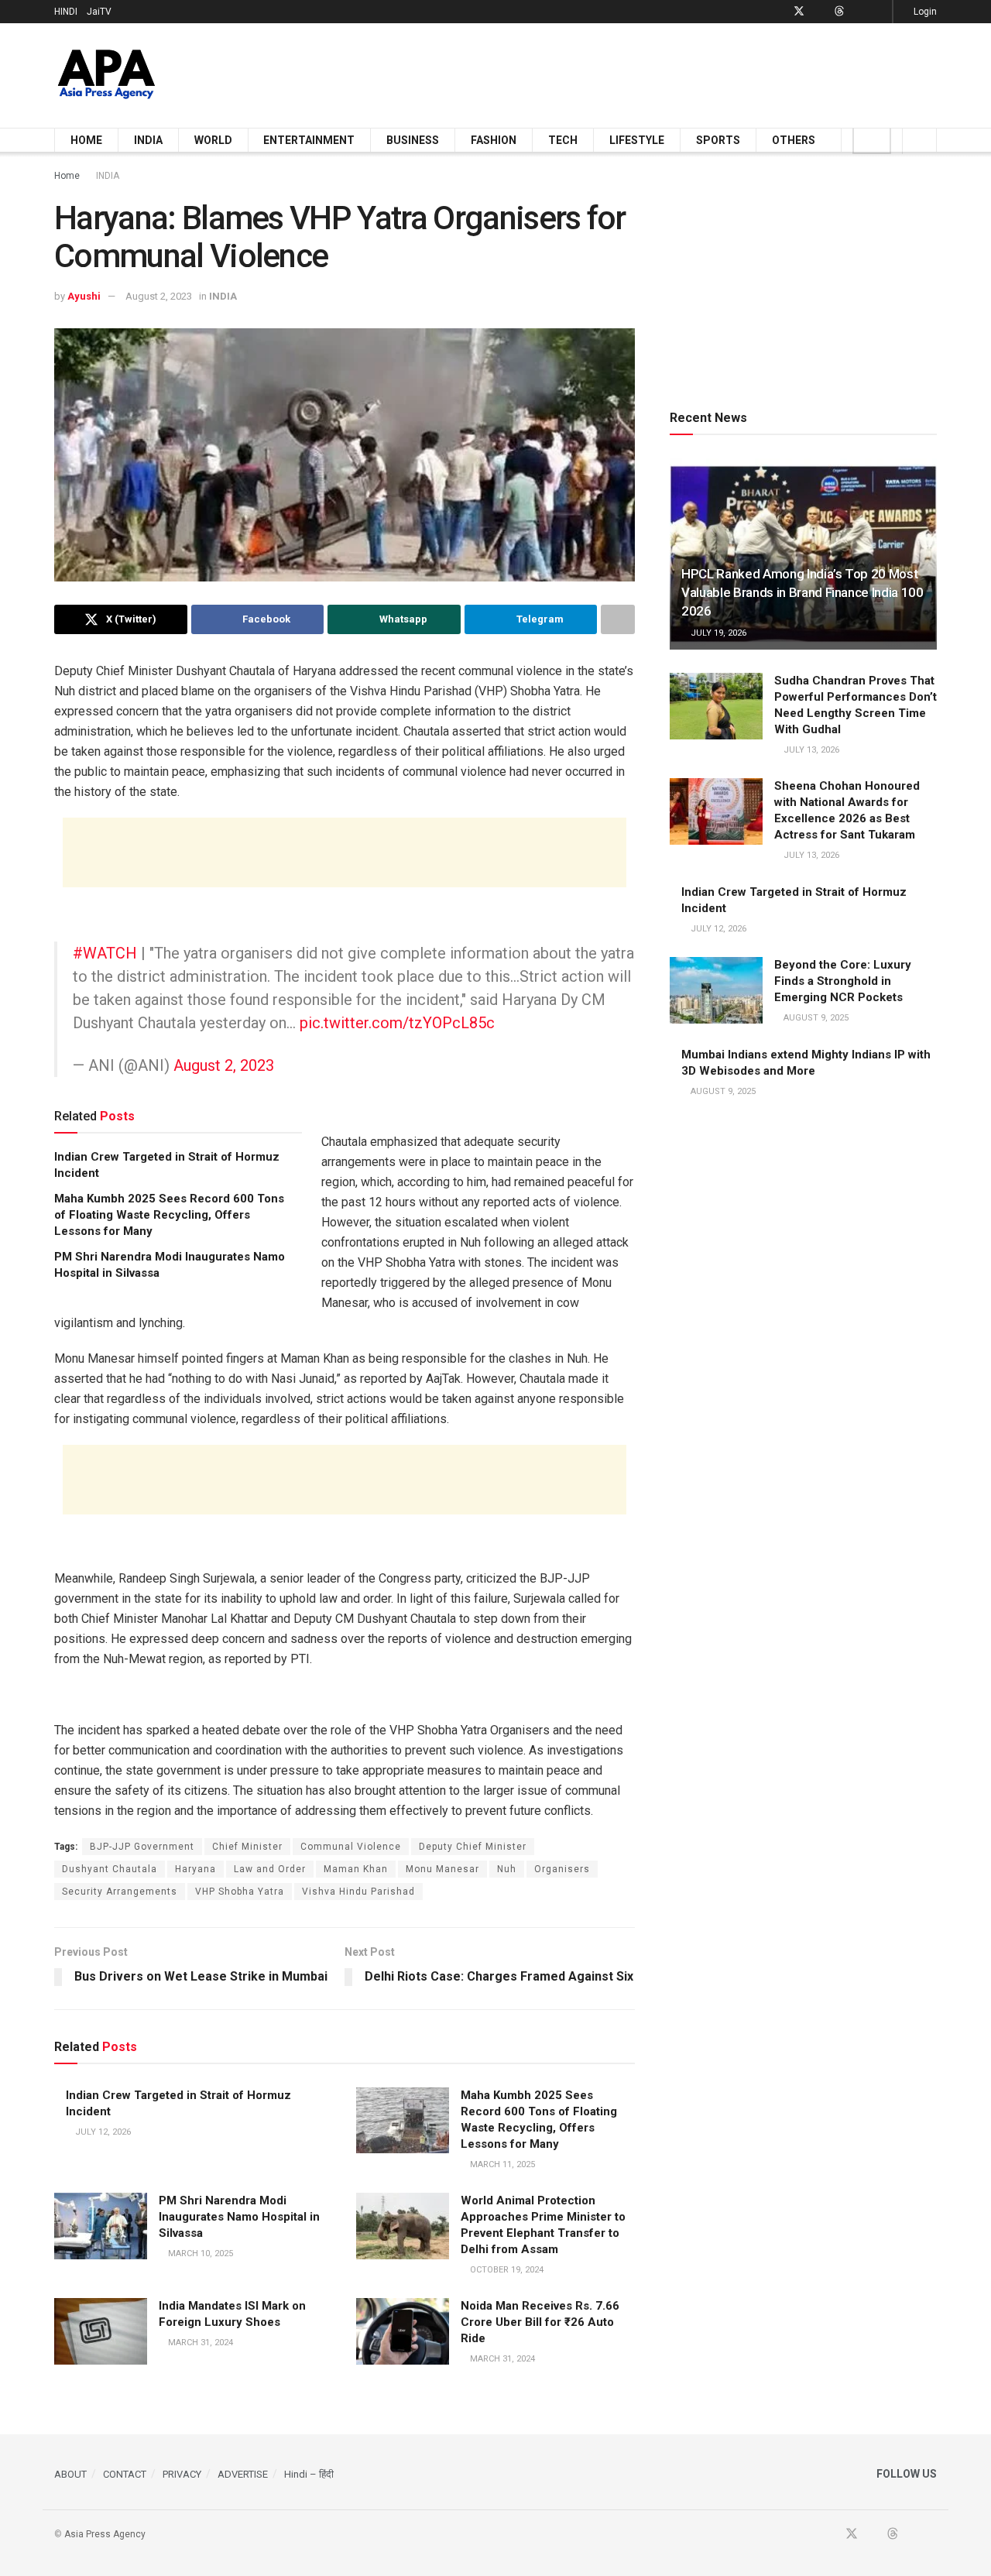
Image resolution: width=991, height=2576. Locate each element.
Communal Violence (351, 1847)
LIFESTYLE (637, 140)
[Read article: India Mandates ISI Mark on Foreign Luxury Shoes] (101, 2331)
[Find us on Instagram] (878, 12)
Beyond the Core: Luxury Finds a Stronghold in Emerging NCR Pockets (843, 981)
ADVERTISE (243, 2474)
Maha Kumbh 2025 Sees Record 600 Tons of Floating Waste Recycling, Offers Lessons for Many (169, 1215)
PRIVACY (182, 2474)
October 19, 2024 (506, 2270)
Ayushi (84, 296)
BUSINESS (413, 140)
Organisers (562, 1869)
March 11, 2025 (501, 2164)
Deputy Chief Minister (473, 1847)
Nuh (507, 1869)
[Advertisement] (655, 73)
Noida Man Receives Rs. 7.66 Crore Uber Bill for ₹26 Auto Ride (540, 2322)
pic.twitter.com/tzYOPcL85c (397, 1023)
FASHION (494, 140)
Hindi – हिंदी (309, 2474)
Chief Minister (247, 1847)
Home (67, 176)
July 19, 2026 (717, 633)
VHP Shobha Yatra (240, 1892)
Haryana (195, 1869)
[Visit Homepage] (106, 75)
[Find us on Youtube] (820, 12)
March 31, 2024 (199, 2343)
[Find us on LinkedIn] (859, 12)
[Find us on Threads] (839, 12)
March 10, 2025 (199, 2254)
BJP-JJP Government (142, 1847)
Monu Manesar (442, 1869)
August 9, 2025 (815, 1018)
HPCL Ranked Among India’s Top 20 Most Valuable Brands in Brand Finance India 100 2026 (802, 592)
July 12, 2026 (102, 2132)
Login (924, 12)
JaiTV (99, 12)
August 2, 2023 (159, 296)
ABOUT (70, 2474)
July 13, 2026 (810, 750)
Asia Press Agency (105, 2534)
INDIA (148, 140)
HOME (86, 140)
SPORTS (718, 140)
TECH (563, 140)
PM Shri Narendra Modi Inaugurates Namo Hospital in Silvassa (239, 2217)
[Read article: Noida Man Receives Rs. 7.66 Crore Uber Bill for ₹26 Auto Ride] (403, 2331)
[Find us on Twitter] (799, 12)
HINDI (66, 12)
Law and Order (270, 1869)
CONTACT (125, 2474)
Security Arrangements (120, 1892)
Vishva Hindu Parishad (358, 1892)
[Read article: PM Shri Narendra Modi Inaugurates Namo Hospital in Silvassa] (101, 2226)
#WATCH (105, 953)
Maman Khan (356, 1869)
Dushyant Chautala (110, 1869)
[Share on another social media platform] (618, 619)
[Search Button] (919, 140)
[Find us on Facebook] (778, 12)
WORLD (213, 140)
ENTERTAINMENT (309, 140)
